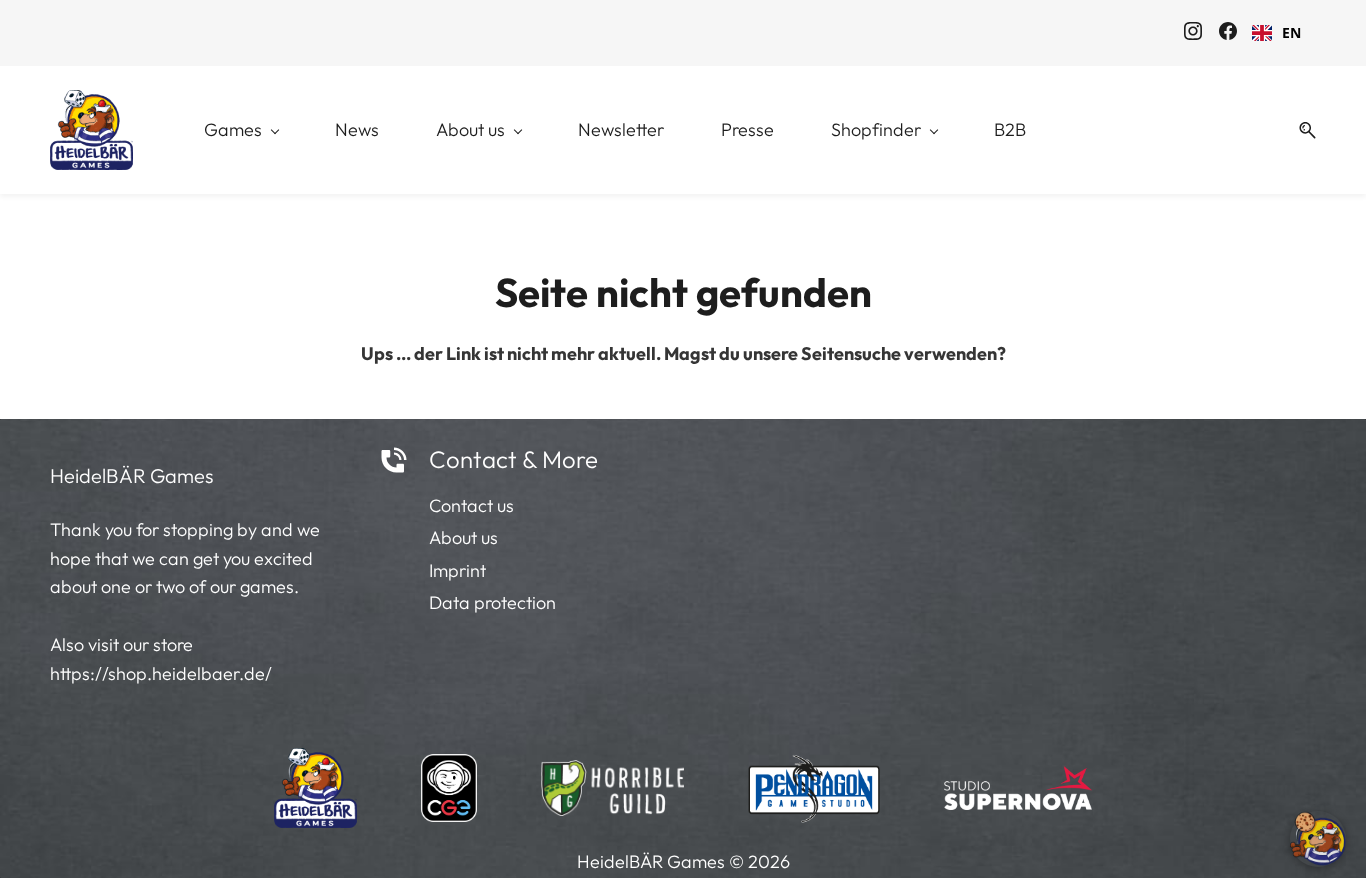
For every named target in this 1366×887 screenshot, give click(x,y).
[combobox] (1276, 33)
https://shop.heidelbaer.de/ (161, 673)
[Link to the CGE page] (449, 782)
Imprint (457, 570)
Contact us (471, 505)
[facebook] (1228, 34)
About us (463, 537)
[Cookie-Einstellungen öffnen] (1318, 839)
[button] (1300, 130)
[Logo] (91, 130)
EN (1291, 32)
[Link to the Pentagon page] (814, 782)
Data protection (492, 602)
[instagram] (1193, 34)
